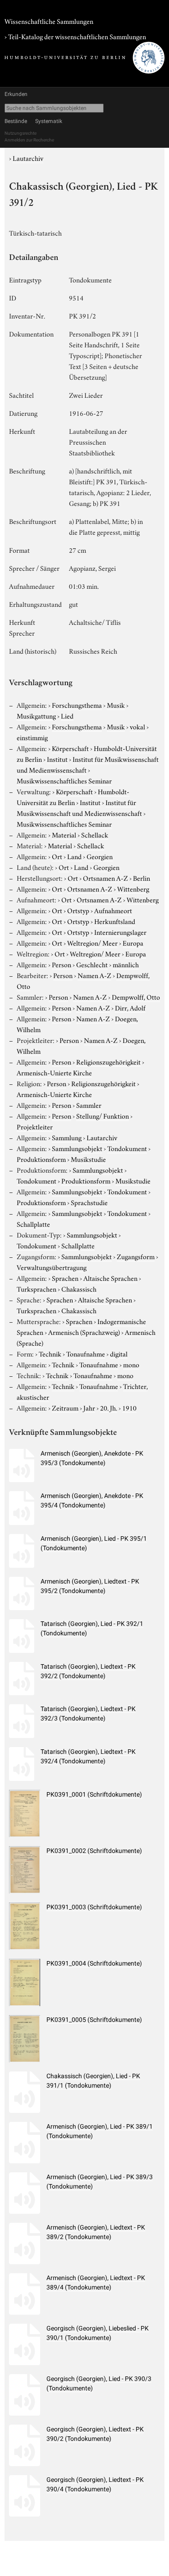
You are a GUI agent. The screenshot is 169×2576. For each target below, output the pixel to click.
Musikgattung (36, 715)
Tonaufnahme (86, 1353)
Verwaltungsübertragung (52, 1267)
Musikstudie (88, 1159)
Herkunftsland (115, 921)
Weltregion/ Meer (92, 942)
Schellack (95, 834)
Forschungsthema (77, 705)
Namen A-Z (94, 975)
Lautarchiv (28, 158)
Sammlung (67, 1137)
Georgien (100, 856)
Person (62, 964)
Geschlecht (92, 964)
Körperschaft (70, 748)
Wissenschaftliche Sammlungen (49, 21)
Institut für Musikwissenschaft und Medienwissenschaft (79, 807)
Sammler (89, 1105)
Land (74, 856)
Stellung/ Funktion (103, 1115)
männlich (126, 964)
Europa (133, 942)
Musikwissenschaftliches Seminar (64, 780)
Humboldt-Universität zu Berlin (73, 796)
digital (119, 1353)
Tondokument (127, 1148)
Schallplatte (33, 1224)
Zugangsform (136, 1256)
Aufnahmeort (113, 910)
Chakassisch (79, 1288)
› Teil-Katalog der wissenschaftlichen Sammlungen (75, 36)
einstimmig (32, 737)
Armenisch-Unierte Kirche (54, 1072)
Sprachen (65, 1278)
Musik (116, 705)
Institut (57, 759)
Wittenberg (133, 888)
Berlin (142, 878)
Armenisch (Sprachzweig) (84, 1332)
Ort (57, 856)
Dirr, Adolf (130, 1007)
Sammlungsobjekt (77, 1148)
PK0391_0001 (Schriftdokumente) (94, 1794)
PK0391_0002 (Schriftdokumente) (94, 1851)
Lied (67, 715)
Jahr (89, 1407)
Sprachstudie (89, 1202)
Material (64, 834)
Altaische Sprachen (110, 1278)
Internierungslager (120, 932)
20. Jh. (109, 1407)
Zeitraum (65, 1407)
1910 (129, 1407)
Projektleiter (35, 1126)
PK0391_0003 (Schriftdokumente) (94, 1907)
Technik (50, 1353)
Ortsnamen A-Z (105, 878)
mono (131, 1364)
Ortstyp (78, 910)
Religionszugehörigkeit (108, 1061)
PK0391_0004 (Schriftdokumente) (94, 1963)
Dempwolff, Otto (136, 997)
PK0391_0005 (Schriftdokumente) (94, 2020)
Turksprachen (37, 1288)
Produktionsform (41, 1159)
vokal (137, 726)
